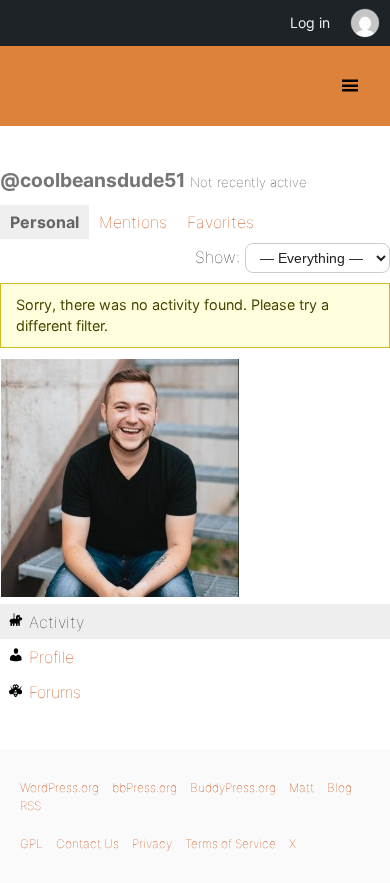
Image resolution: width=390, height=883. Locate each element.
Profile (51, 657)
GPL (31, 843)
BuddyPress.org (32, 86)
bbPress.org (144, 787)
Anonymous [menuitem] (364, 23)
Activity (56, 622)
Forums (55, 692)
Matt (301, 787)
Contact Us (87, 843)
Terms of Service (230, 843)
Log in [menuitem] (310, 22)
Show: (217, 257)
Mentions (133, 222)
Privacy (152, 843)
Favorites (220, 222)
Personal (44, 222)
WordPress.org (59, 787)
